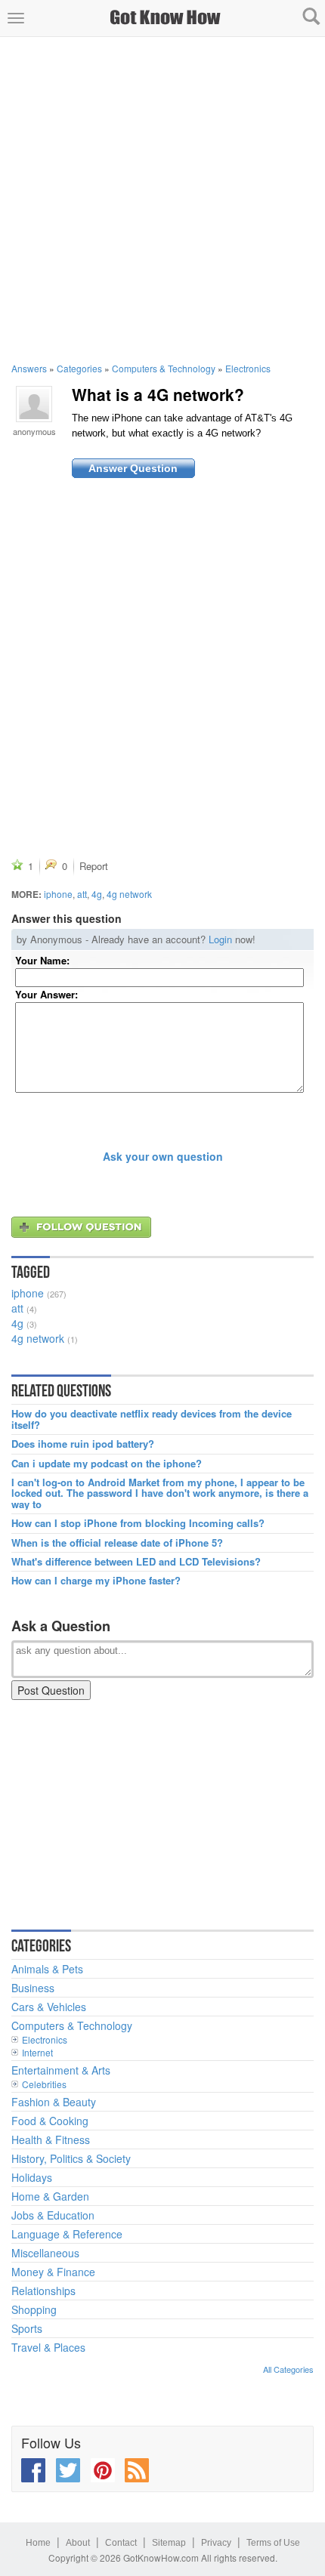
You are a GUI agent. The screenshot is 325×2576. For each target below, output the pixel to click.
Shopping (34, 2309)
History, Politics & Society (71, 2158)
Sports (27, 2328)
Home (38, 2543)
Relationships (43, 2291)
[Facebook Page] (33, 2470)
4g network (129, 894)
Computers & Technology (164, 368)
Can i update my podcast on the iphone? (107, 1464)
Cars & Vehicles (49, 2007)
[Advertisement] (162, 199)
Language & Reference (67, 2234)
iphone (58, 894)
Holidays (32, 2177)
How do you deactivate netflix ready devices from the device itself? (152, 1419)
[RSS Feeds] (137, 2470)
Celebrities (44, 2084)
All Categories (288, 2369)
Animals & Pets (47, 1969)
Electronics (248, 368)
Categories (79, 368)
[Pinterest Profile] (103, 2470)
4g (97, 894)
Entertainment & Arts (61, 2070)
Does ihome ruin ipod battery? (83, 1444)
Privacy (216, 2543)
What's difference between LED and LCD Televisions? (136, 1562)
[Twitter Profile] (68, 2470)
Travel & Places (48, 2347)
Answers (29, 368)
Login (220, 939)
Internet (37, 2052)
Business (33, 1988)
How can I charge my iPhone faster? (96, 1581)
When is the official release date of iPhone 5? (117, 1543)
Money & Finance (53, 2272)
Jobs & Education (53, 2215)
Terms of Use (273, 2543)
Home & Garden (50, 2196)
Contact (121, 2543)
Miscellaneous (45, 2253)
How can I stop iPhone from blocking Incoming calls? (138, 1523)
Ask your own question (163, 1156)
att (82, 894)
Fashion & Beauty (54, 2102)
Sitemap (169, 2543)
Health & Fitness (51, 2139)
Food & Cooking (50, 2121)
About (78, 2543)
